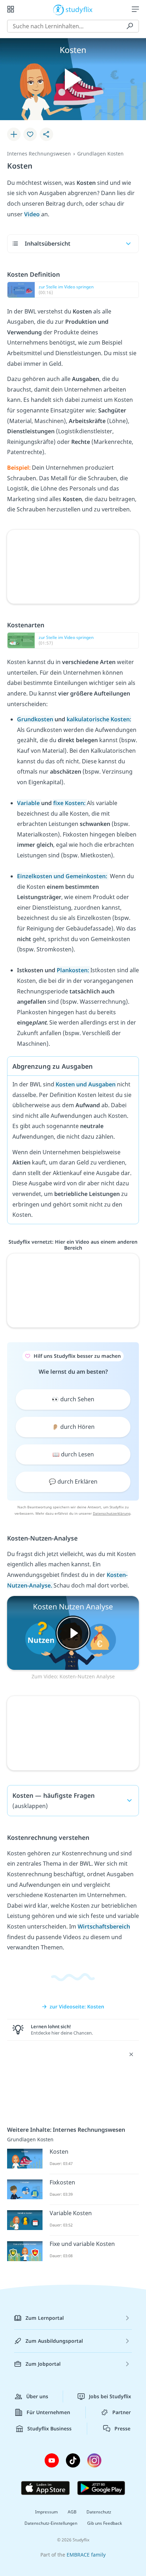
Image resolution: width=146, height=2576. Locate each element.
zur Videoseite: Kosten (77, 2006)
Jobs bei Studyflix (110, 2396)
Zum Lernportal (45, 2318)
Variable (29, 803)
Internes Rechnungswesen (39, 154)
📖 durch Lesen (73, 1454)
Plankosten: (74, 970)
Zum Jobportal (43, 2364)
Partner (122, 2412)
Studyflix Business (49, 2428)
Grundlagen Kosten (100, 154)
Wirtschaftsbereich (104, 1926)
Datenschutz (99, 2512)
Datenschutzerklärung (112, 1513)
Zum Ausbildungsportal (54, 2341)
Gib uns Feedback (105, 2523)
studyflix (79, 9)
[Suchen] (130, 26)
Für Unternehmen (48, 2412)
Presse (122, 2428)
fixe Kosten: (70, 803)
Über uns (37, 2396)
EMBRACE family (86, 2555)
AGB (72, 2512)
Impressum (46, 2512)
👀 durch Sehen (73, 1399)
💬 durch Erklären (73, 1481)
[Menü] (135, 9)
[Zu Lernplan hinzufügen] (14, 134)
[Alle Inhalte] (11, 9)
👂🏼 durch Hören (73, 1427)
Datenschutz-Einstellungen (51, 2523)
